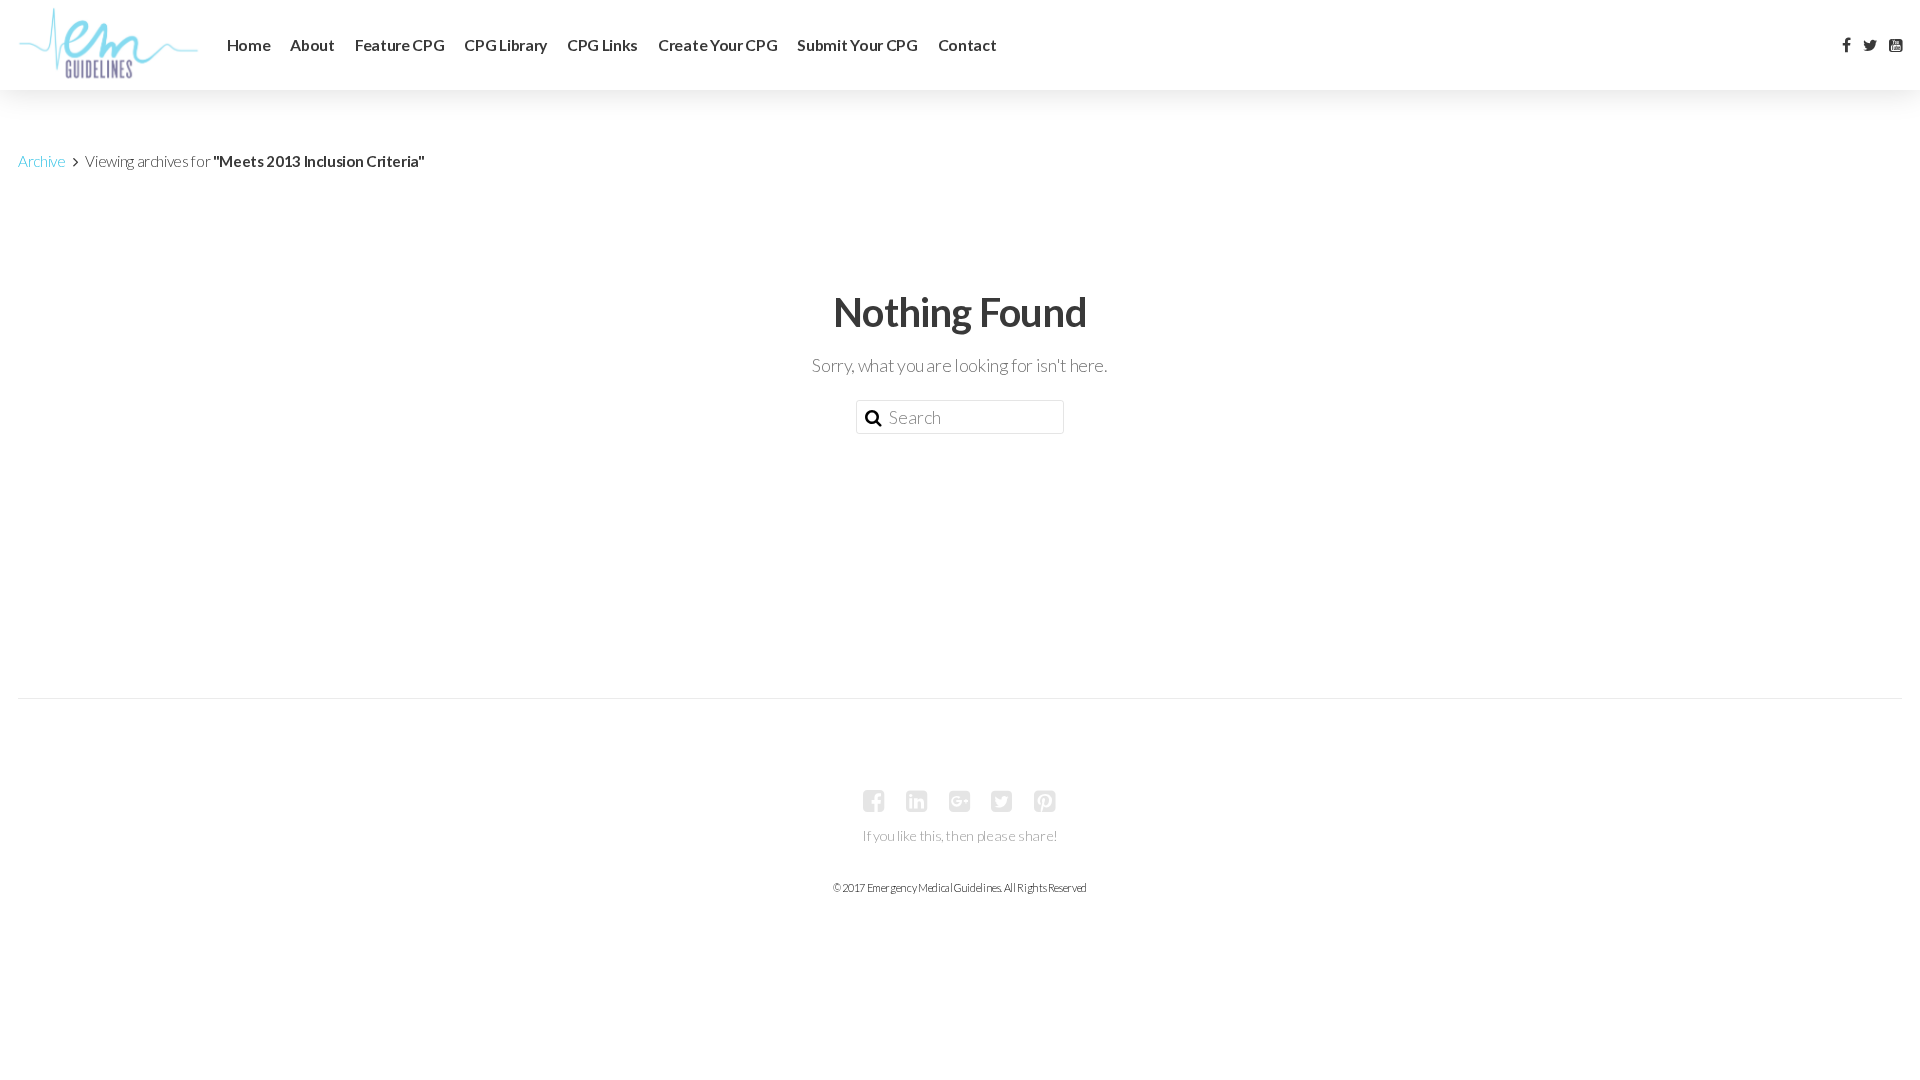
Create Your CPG (717, 44)
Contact (967, 44)
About (312, 44)
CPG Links (602, 44)
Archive (41, 161)
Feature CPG (400, 44)
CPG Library (505, 44)
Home (249, 44)
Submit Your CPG (857, 44)
